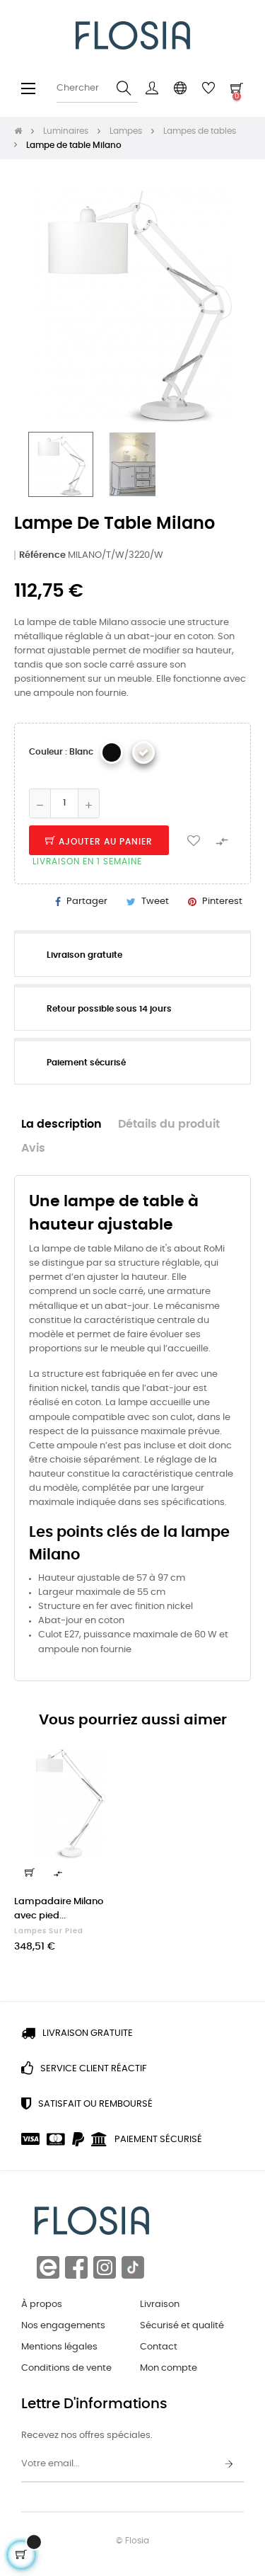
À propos (42, 2305)
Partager (87, 901)
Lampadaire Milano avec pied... (59, 1909)
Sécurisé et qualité (182, 2326)
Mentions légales (59, 2347)
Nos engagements (63, 2326)
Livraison (160, 2305)
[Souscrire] (229, 2465)
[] (30, 1872)
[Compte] (152, 88)
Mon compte (169, 2368)
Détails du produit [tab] (169, 1124)
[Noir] (112, 752)
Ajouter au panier (104, 842)
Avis (33, 1149)
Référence (42, 555)
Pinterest (222, 901)
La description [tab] (61, 1124)
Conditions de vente (66, 2368)
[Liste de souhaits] (194, 840)
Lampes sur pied (49, 1931)
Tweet (155, 901)
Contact (159, 2347)
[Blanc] (143, 752)
